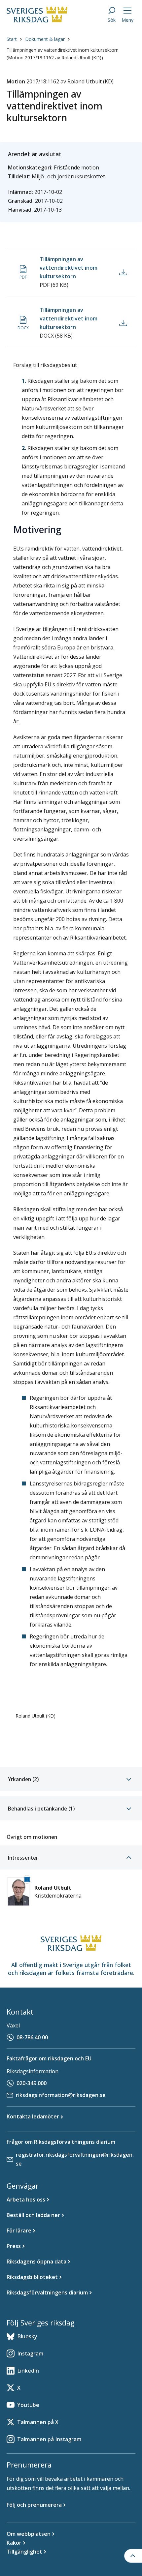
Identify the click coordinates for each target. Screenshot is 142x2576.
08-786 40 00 (32, 2037)
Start (12, 39)
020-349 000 (32, 2083)
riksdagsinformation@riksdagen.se (61, 2095)
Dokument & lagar (45, 39)
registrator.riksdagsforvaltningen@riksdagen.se (75, 2159)
